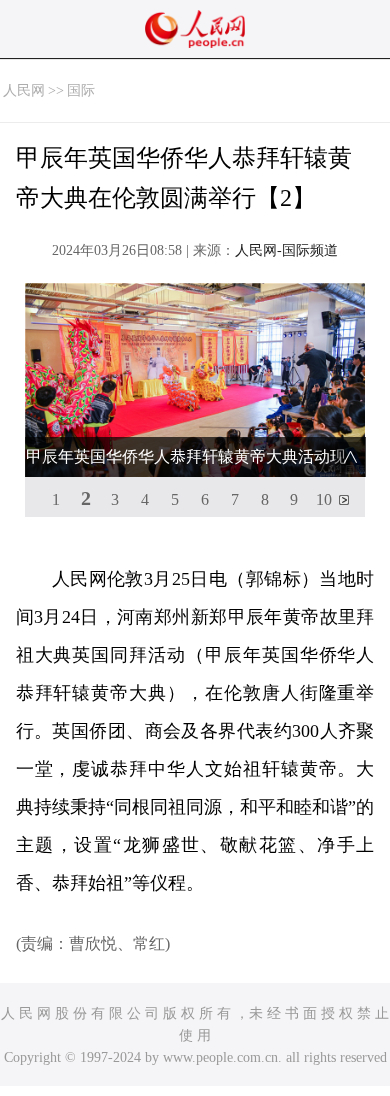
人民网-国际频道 (286, 250)
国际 (81, 90)
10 (324, 499)
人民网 (24, 90)
